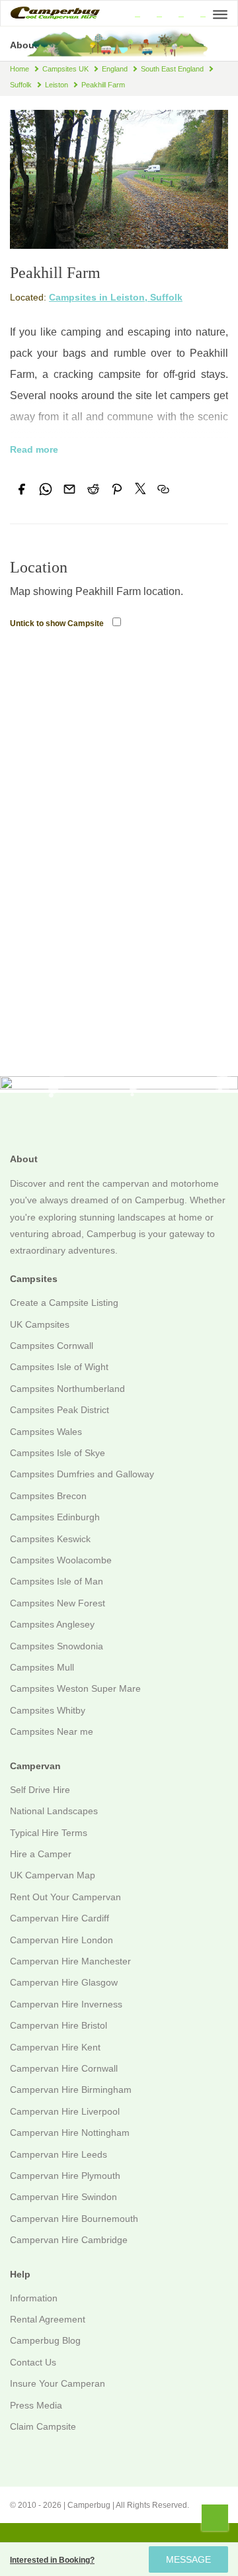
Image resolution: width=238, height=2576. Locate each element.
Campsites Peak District (59, 1410)
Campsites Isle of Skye (58, 1453)
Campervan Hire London (61, 1940)
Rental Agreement (48, 2319)
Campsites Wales (46, 1432)
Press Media (36, 2405)
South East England (172, 69)
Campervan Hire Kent (55, 2047)
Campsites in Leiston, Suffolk (116, 297)
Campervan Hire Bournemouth (74, 2219)
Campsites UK (65, 69)
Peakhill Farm (103, 85)
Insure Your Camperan (58, 2383)
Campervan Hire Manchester (70, 1961)
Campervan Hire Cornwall (64, 2068)
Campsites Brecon (48, 1496)
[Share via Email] (69, 489)
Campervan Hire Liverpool (65, 2111)
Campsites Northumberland (67, 1389)
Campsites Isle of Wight (59, 1367)
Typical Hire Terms (49, 1833)
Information (34, 2298)
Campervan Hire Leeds (59, 2154)
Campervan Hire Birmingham (71, 2090)
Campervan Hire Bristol (59, 2025)
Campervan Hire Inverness (66, 2004)
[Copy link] (163, 489)
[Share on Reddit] (93, 489)
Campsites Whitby (48, 1710)
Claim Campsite (43, 2426)
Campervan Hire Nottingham (70, 2133)
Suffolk (21, 85)
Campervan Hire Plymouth (65, 2176)
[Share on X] (140, 488)
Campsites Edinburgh (55, 1517)
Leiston (57, 85)
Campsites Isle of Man (57, 1581)
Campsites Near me (52, 1731)
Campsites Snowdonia (57, 1646)
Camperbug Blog (45, 2340)
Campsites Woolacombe (61, 1560)
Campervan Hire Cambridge (69, 2240)
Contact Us (33, 2362)
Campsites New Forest (58, 1603)
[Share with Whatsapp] (46, 489)
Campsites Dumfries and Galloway (82, 1474)
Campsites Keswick (50, 1539)
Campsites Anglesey (52, 1624)
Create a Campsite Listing (64, 1303)
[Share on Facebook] (22, 489)
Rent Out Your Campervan (65, 1897)
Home (20, 69)
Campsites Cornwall (52, 1346)
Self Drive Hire (40, 1790)
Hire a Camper (41, 1854)
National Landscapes (54, 1811)
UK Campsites (40, 1324)
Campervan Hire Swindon (63, 2197)
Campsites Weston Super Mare (75, 1688)
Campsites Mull (42, 1667)
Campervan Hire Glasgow (64, 1982)
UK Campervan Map (53, 1875)
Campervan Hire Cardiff (59, 1918)
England (115, 69)
